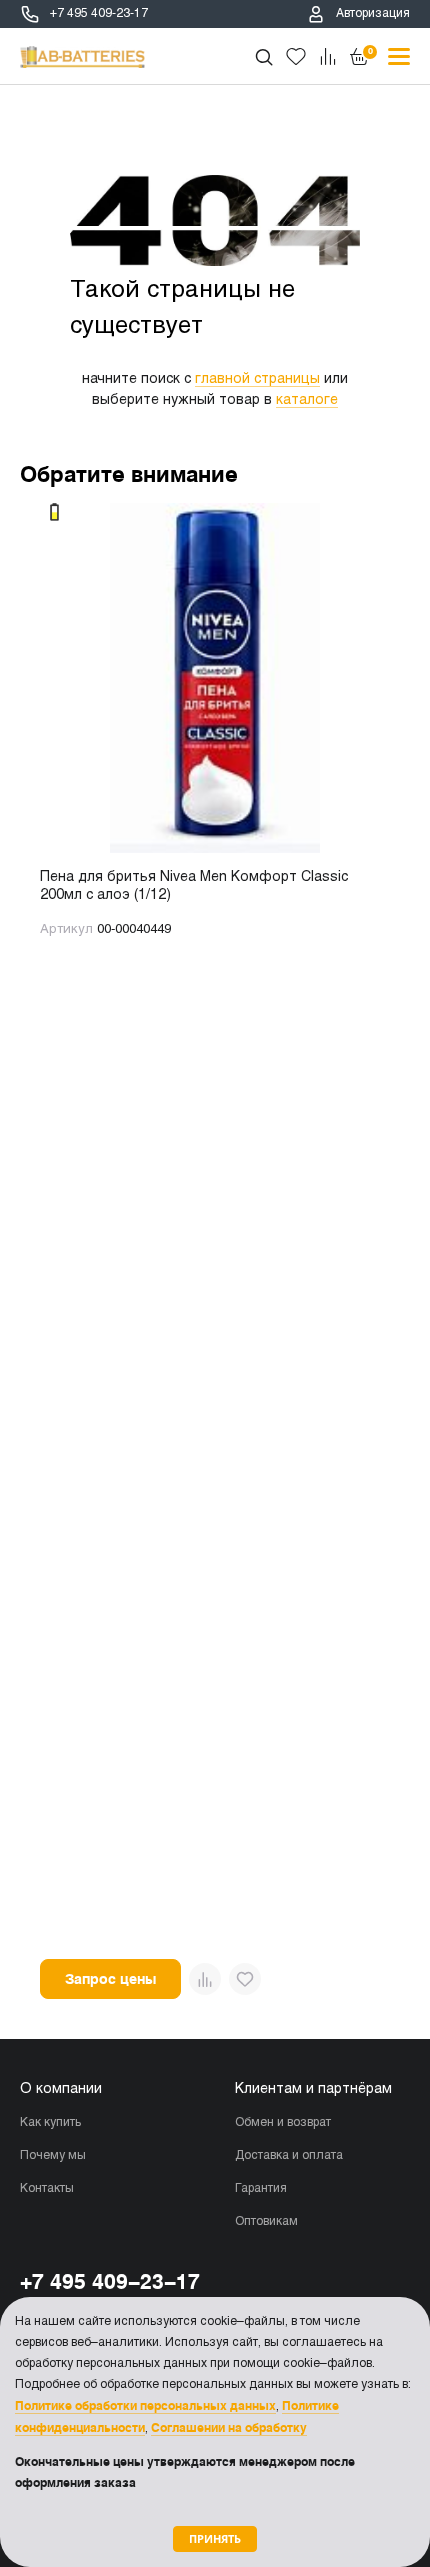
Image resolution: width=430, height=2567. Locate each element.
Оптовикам (266, 2222)
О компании (61, 2089)
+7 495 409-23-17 (99, 14)
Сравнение (328, 57)
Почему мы (53, 2156)
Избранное (296, 57)
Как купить (50, 2123)
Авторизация (373, 14)
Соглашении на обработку (229, 2428)
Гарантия (261, 2189)
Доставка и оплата (289, 2156)
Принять (215, 2538)
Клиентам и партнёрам (313, 2089)
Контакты (47, 2189)
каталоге (307, 400)
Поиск (264, 57)
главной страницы (257, 379)
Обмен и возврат (283, 2123)
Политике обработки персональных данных (145, 2406)
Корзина (370, 51)
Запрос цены (110, 1979)
